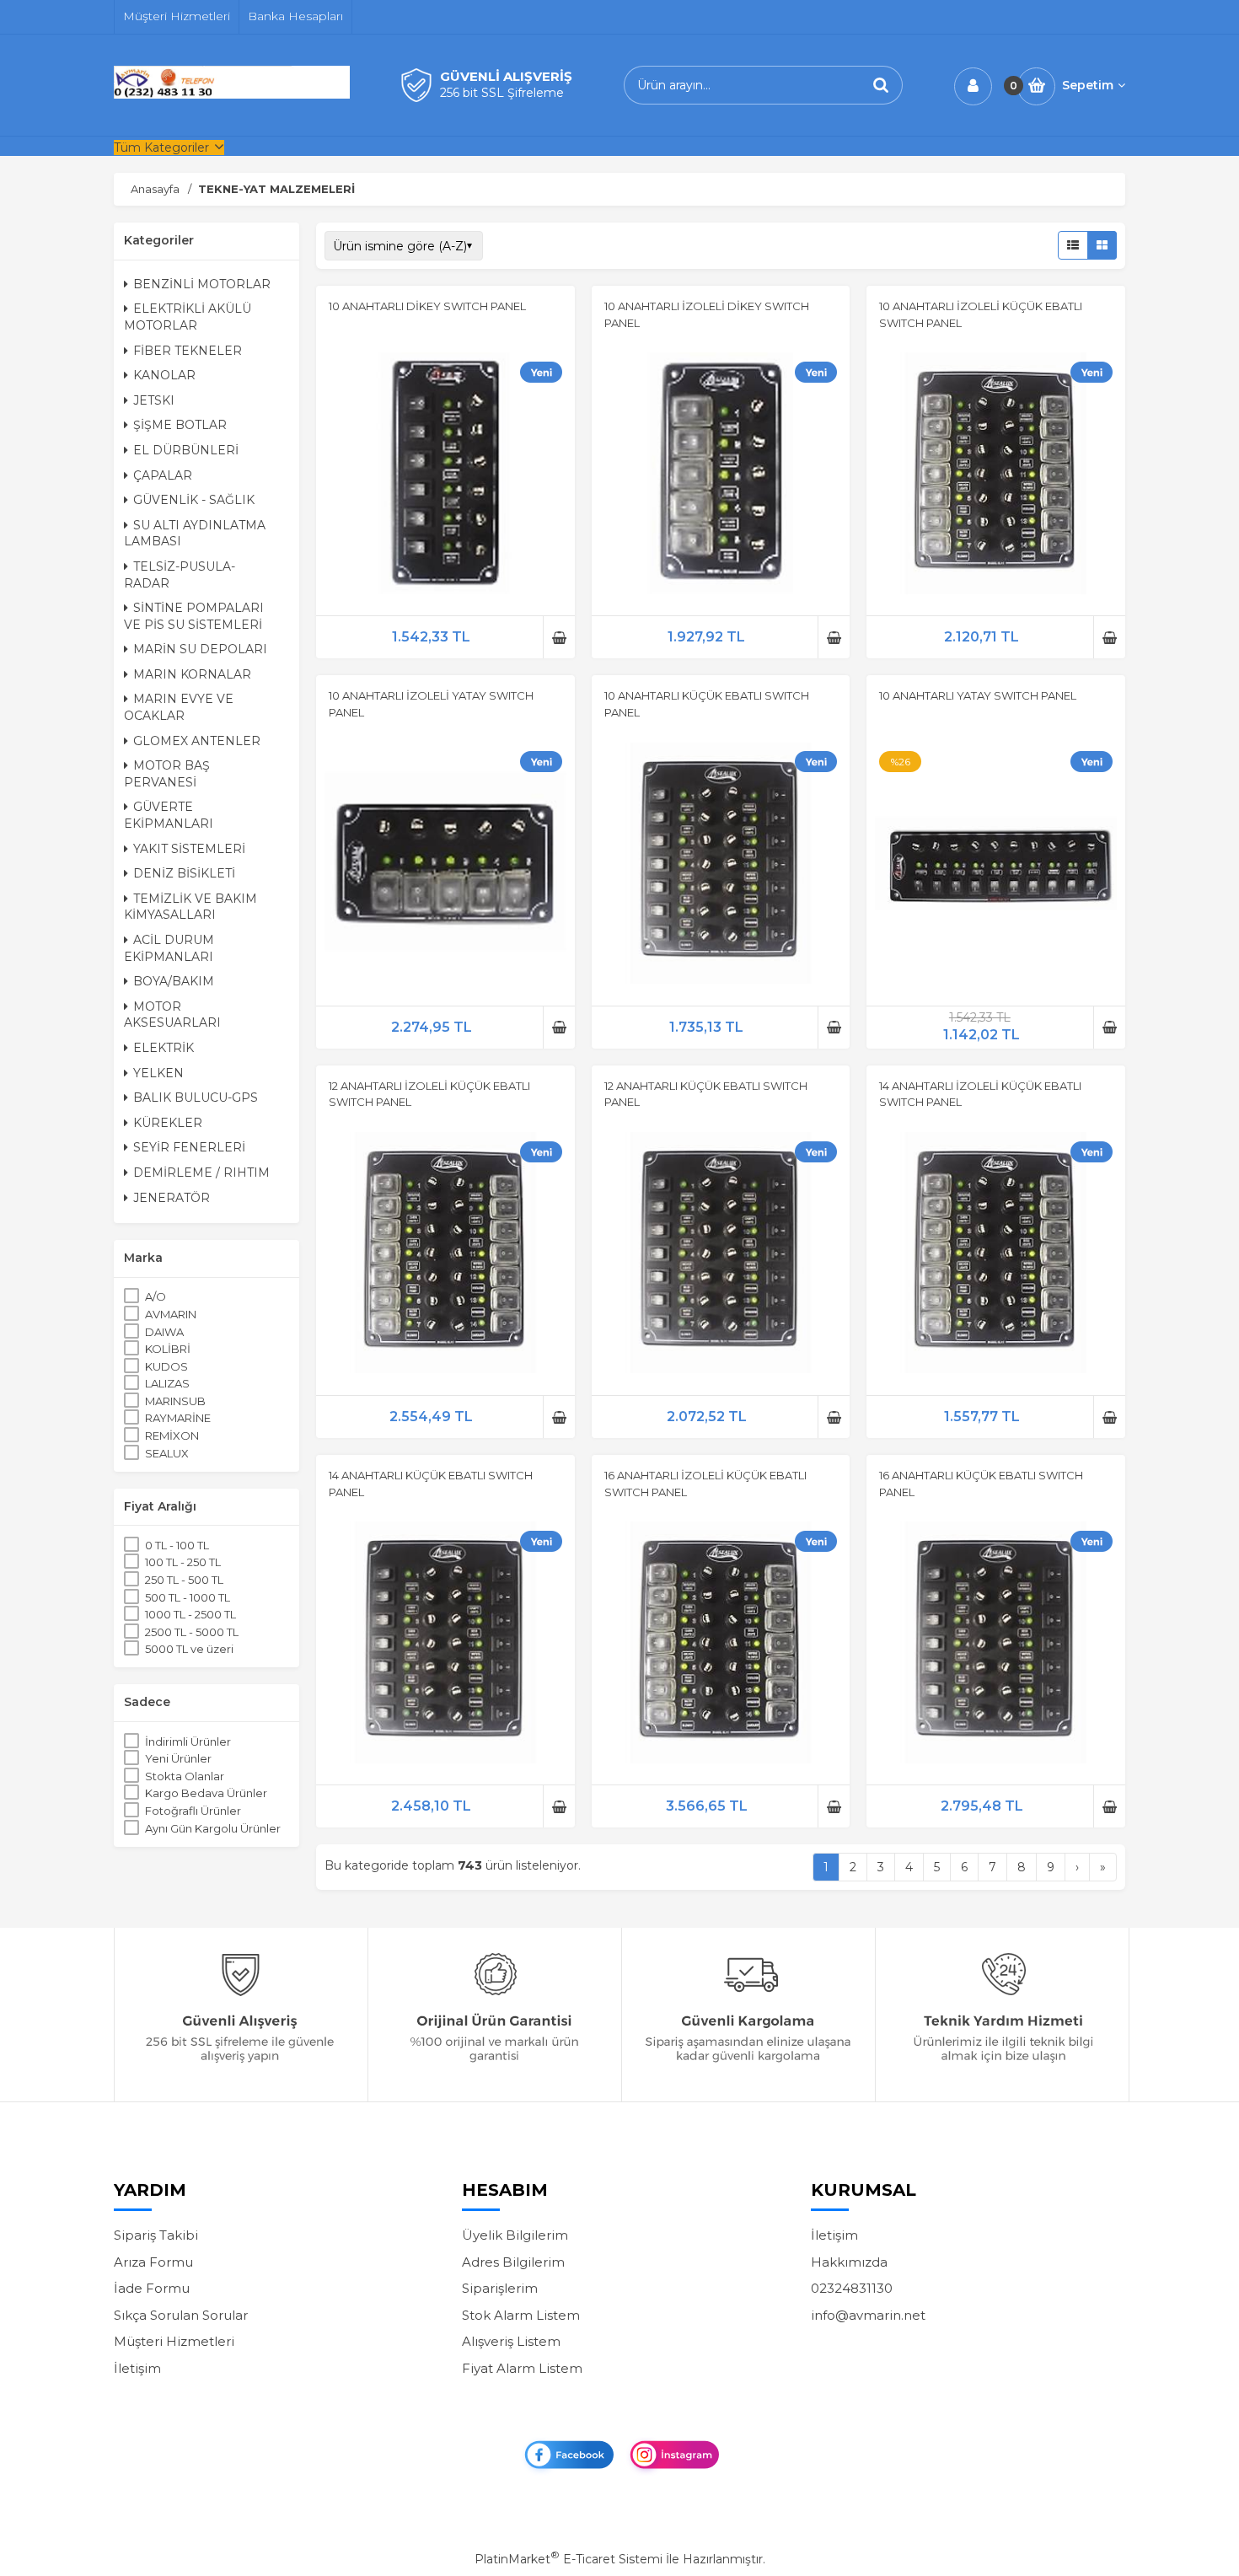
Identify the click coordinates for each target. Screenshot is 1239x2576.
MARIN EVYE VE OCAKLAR (179, 707)
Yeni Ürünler (178, 1758)
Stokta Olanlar (185, 1776)
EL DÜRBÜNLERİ (186, 450)
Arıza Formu (153, 2262)
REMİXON (172, 1436)
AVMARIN (171, 1314)
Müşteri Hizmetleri (174, 2341)
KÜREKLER (168, 1123)
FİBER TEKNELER (188, 351)
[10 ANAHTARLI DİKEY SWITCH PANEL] (445, 475)
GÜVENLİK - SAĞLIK (194, 500)
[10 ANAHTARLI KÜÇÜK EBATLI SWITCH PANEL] (721, 866)
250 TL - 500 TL (184, 1580)
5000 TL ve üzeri (189, 1649)
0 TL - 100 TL (177, 1545)
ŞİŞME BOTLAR (180, 425)
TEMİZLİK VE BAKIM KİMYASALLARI (190, 907)
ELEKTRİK (164, 1048)
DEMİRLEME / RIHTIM (201, 1173)
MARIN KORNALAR (192, 674)
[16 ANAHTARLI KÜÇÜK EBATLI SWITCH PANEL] (996, 1645)
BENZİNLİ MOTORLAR (202, 284)
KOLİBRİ (168, 1349)
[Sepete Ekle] (559, 637)
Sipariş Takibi (156, 2235)
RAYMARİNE (178, 1418)
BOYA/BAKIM (174, 981)
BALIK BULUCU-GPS (196, 1097)
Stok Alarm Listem (521, 2315)
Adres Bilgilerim (513, 2262)
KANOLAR (164, 375)
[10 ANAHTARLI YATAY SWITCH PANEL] (996, 866)
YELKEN (158, 1073)
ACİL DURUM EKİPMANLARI (169, 948)
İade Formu (152, 2288)
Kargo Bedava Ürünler (206, 1793)
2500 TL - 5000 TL (192, 1632)
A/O (156, 1296)
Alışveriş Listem (511, 2341)
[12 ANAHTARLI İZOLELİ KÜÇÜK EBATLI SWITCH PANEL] (445, 1255)
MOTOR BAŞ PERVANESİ (167, 774)
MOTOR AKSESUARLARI (172, 1015)
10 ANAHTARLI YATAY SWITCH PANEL (978, 695)
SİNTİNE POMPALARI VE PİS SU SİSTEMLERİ (194, 616)
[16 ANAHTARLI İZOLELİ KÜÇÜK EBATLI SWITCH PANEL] (721, 1645)
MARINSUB (175, 1401)
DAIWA (164, 1332)
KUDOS (166, 1366)
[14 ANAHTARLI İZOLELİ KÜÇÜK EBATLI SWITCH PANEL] (996, 1255)
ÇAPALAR (163, 475)
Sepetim (1088, 85)
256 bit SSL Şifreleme (502, 93)
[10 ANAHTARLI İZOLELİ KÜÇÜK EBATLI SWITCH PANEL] (996, 475)
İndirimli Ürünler (188, 1741)
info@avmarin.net (868, 2315)
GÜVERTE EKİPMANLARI (169, 815)
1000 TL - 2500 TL (190, 1614)
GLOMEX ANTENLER (197, 741)
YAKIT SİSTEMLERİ (189, 849)
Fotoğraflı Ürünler (193, 1811)
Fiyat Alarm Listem (522, 2368)
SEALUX (167, 1453)
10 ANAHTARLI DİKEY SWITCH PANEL (427, 306)
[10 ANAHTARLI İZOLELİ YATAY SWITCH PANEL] (445, 866)
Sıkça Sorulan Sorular (181, 2315)
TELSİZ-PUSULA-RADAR (180, 575)
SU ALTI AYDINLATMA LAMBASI (195, 534)
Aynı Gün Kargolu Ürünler (213, 1828)
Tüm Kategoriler (161, 148)
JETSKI (154, 400)
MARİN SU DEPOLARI (200, 649)
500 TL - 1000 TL (188, 1597)
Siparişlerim (500, 2288)
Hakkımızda (849, 2262)
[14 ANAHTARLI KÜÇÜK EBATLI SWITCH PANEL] (445, 1645)
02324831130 (852, 2288)
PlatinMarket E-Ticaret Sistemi (569, 2559)
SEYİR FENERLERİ (189, 1147)
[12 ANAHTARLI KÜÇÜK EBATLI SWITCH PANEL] (721, 1255)
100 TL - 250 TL (183, 1562)
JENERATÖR (172, 1198)
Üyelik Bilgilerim (515, 2235)
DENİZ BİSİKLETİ (184, 873)
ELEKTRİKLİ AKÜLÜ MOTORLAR (188, 317)
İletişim (137, 2368)
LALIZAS (167, 1383)
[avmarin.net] (232, 94)
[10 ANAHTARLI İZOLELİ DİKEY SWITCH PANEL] (721, 475)
